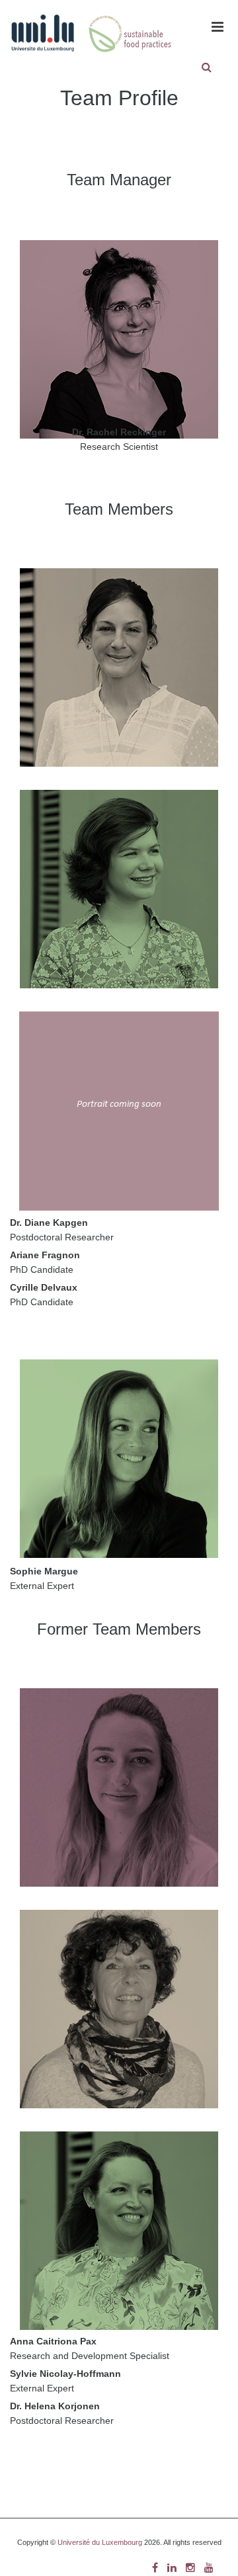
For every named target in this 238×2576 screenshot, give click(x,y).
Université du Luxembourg (100, 2542)
